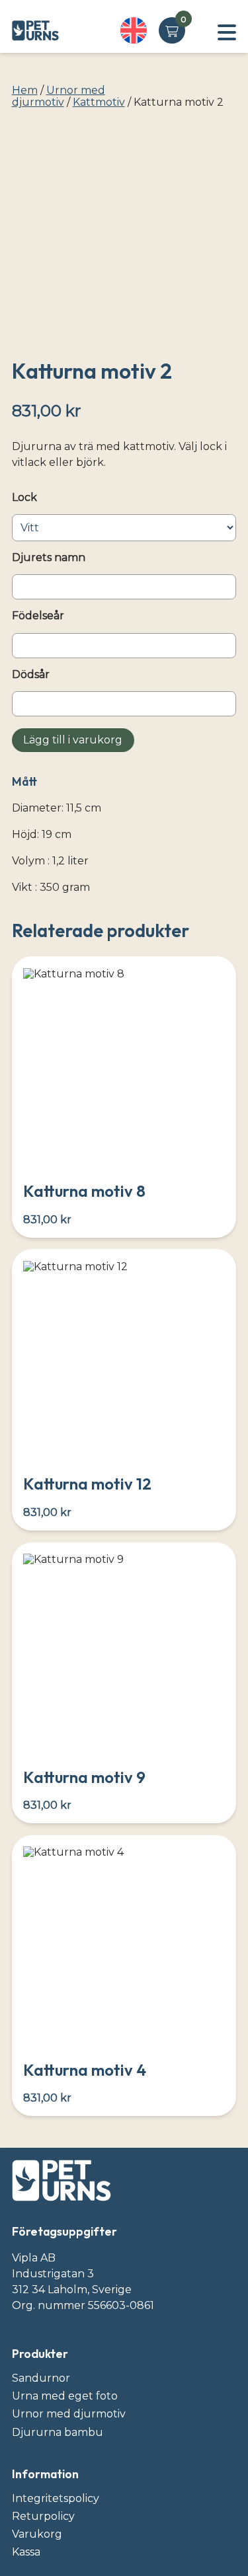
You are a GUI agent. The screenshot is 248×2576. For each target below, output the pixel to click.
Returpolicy (43, 2516)
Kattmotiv (99, 102)
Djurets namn (49, 558)
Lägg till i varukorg (73, 740)
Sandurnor (41, 2378)
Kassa (26, 2552)
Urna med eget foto (65, 2396)
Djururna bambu (58, 2432)
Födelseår (38, 616)
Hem (25, 90)
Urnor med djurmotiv (59, 96)
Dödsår (31, 675)
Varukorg (37, 2534)
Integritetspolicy (56, 2498)
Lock (24, 498)
